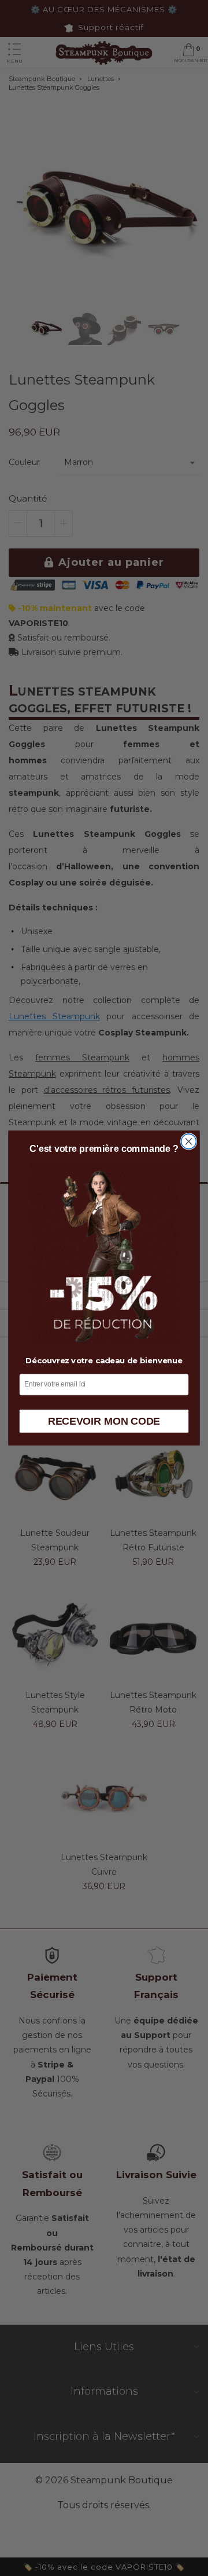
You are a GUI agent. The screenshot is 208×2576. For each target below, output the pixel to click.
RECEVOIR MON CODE (104, 1421)
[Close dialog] (189, 1141)
